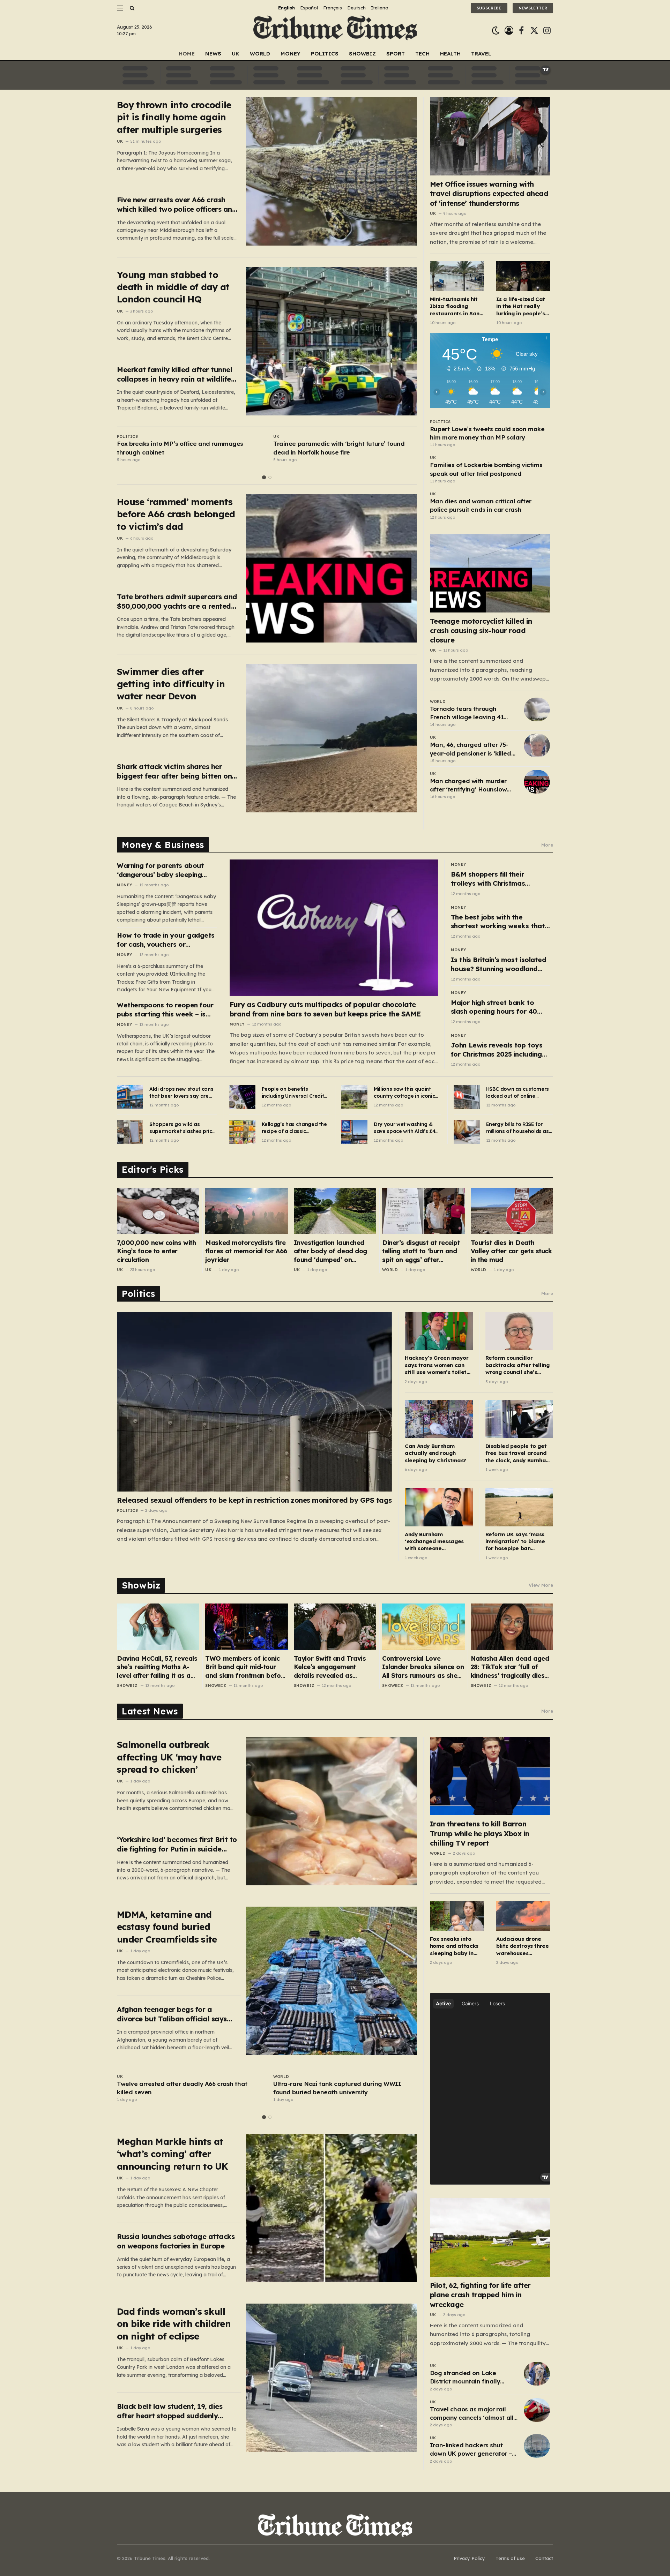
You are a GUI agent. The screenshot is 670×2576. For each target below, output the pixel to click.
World (260, 54)
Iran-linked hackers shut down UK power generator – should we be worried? (471, 2450)
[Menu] (120, 8)
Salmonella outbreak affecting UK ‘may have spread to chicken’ (169, 1757)
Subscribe (489, 8)
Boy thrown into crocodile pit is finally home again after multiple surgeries (174, 117)
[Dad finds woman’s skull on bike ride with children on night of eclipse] (332, 2378)
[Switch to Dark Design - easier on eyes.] (496, 31)
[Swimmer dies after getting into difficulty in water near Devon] (332, 738)
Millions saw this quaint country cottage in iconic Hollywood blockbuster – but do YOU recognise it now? (404, 1093)
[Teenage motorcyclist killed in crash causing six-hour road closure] (490, 573)
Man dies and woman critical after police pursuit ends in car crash (481, 505)
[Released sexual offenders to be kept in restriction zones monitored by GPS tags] (254, 1402)
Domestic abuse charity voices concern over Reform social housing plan (338, 448)
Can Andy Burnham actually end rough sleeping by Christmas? (435, 1453)
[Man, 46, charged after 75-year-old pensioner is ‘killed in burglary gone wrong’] (537, 745)
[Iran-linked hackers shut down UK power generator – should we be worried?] (537, 2446)
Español (309, 8)
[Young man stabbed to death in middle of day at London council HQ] (332, 341)
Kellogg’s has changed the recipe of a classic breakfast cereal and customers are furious (294, 1128)
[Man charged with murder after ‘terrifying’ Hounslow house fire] (537, 782)
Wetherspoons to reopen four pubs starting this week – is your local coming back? (165, 1010)
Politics (325, 54)
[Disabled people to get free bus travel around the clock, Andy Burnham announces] (519, 1419)
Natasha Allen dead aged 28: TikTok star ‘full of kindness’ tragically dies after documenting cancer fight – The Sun (511, 1667)
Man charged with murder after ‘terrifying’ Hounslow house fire (468, 786)
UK (236, 54)
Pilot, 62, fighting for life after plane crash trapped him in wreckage (480, 2295)
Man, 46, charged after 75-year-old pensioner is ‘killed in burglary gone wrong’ (471, 749)
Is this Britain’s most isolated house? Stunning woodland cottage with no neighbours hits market (498, 964)
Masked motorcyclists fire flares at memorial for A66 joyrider (246, 1251)
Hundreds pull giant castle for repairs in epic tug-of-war (182, 448)
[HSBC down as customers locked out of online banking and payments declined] (467, 1097)
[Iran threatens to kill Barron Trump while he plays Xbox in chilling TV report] (490, 1776)
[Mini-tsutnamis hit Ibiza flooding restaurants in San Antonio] (457, 276)
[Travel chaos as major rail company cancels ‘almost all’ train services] (537, 2410)
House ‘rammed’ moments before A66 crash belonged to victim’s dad (176, 514)
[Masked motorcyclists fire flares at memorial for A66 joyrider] (246, 1211)
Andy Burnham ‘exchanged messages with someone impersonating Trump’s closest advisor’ (435, 1542)
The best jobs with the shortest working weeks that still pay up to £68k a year (498, 922)
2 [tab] (270, 477)
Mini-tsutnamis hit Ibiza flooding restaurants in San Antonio (455, 306)
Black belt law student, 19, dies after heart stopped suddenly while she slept (170, 2411)
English (286, 8)
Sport (396, 54)
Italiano (380, 8)
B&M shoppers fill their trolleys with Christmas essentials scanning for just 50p (495, 879)
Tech (422, 54)
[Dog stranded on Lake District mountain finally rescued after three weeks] (537, 2374)
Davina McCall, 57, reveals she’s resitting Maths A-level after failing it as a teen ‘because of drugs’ (157, 1667)
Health (450, 54)
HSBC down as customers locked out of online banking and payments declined (518, 1093)
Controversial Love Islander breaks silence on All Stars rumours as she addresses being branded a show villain (423, 1667)
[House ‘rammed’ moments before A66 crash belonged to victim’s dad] (332, 568)
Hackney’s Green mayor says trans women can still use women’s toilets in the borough (437, 1365)
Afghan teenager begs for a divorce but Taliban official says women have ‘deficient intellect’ (172, 2014)
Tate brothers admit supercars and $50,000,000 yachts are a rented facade (177, 602)
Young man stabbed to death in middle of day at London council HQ (173, 287)
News (213, 54)
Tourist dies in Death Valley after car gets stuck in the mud (511, 1251)
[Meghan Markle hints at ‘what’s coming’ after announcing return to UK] (332, 2208)
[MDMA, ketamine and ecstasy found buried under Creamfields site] (332, 1981)
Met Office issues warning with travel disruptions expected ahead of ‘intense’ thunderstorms (489, 193)
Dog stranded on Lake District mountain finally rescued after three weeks (468, 2378)
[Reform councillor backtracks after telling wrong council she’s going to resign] (519, 1331)
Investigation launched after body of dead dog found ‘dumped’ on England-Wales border (330, 1251)
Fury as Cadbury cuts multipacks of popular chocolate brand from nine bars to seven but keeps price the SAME (325, 1009)
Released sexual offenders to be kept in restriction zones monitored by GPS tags (254, 1500)
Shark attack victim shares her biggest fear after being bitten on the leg (174, 771)
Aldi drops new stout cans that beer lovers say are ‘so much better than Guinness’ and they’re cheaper (181, 1093)
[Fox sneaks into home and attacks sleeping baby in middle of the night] (457, 1916)
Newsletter (533, 8)
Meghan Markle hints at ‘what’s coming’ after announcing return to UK (172, 2154)
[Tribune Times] (335, 31)
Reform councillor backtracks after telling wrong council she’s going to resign (518, 1365)
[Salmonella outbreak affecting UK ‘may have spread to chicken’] (332, 1811)
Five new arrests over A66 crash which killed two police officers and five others (177, 205)
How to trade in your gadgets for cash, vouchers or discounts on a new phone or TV (166, 940)
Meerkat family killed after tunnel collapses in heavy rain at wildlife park (174, 374)
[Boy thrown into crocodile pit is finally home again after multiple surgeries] (332, 171)
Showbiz (362, 54)
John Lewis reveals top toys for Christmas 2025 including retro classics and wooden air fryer (499, 1050)
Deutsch (356, 8)
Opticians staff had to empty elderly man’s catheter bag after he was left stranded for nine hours (188, 2088)
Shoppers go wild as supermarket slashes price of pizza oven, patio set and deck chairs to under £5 (182, 1128)
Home (187, 54)
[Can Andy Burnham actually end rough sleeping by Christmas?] (439, 1419)
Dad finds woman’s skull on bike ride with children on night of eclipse (174, 2324)
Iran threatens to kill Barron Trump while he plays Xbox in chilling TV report (480, 1833)
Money (291, 54)
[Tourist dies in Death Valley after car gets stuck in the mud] (512, 1211)
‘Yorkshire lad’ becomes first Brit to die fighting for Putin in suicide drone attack (177, 1844)
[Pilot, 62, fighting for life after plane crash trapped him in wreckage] (490, 2237)
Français (333, 8)
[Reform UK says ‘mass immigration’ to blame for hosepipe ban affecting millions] (519, 1507)
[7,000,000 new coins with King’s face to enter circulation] (158, 1211)
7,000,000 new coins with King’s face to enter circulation (156, 1251)
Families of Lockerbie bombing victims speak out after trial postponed (486, 469)
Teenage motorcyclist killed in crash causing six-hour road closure (481, 630)
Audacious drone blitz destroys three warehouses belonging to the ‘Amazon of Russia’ (523, 1946)
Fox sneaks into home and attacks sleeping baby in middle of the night (455, 1946)
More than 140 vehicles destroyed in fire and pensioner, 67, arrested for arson (339, 2088)
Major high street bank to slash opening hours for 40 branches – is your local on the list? (500, 1007)
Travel (481, 54)
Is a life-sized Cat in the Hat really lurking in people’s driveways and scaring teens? (521, 306)
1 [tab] (264, 477)
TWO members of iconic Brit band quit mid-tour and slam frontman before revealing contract (246, 1667)
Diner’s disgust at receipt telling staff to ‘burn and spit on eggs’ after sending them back (421, 1251)
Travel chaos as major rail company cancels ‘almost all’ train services (472, 2414)
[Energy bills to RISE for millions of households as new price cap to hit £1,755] (467, 1132)
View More (541, 1585)
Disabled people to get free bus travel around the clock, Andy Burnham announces (518, 1453)
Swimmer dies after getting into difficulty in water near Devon (171, 684)
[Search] (131, 8)
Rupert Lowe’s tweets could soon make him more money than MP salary (487, 433)
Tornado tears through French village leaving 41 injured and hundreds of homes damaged (467, 713)
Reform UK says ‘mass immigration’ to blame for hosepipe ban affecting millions (515, 1542)
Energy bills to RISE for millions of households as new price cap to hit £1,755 (519, 1128)
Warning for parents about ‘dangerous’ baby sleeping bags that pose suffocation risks (162, 870)
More (547, 845)
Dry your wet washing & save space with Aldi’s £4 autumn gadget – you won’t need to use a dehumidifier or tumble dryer (404, 1128)
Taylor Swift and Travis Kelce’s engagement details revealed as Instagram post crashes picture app (331, 1667)
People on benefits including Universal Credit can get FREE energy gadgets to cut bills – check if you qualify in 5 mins (293, 1093)
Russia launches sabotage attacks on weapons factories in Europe (176, 2241)
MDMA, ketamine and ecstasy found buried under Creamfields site (167, 1927)
